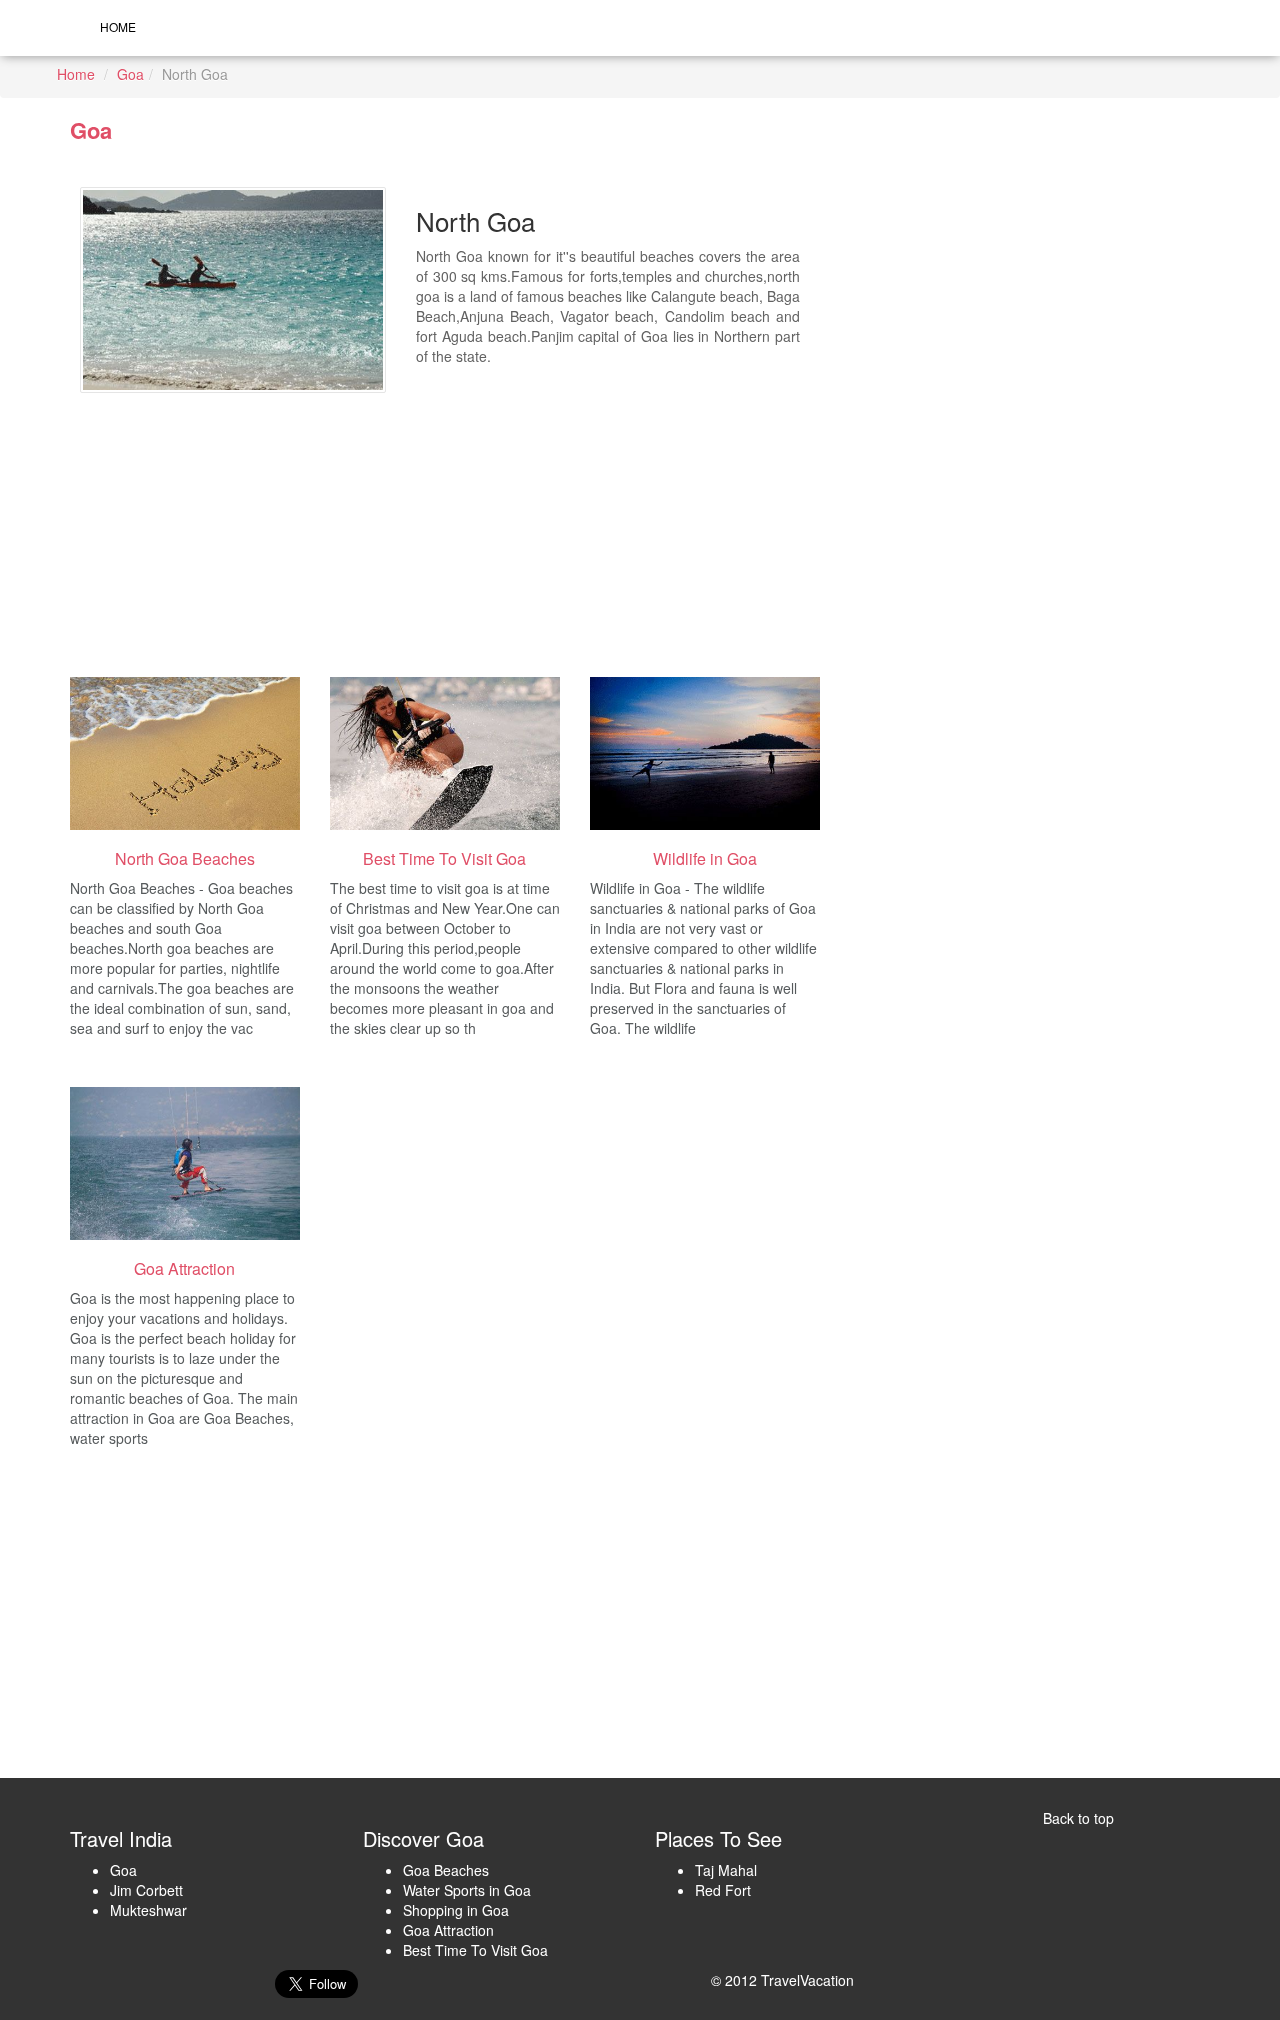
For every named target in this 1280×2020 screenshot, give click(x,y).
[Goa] (185, 753)
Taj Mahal (726, 1870)
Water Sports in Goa (467, 1890)
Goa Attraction (448, 1930)
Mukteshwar (148, 1910)
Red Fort (723, 1890)
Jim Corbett (146, 1890)
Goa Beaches (446, 1870)
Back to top (1078, 1818)
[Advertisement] (593, 521)
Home (118, 26)
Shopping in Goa (456, 1910)
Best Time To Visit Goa (475, 1950)
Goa (130, 74)
